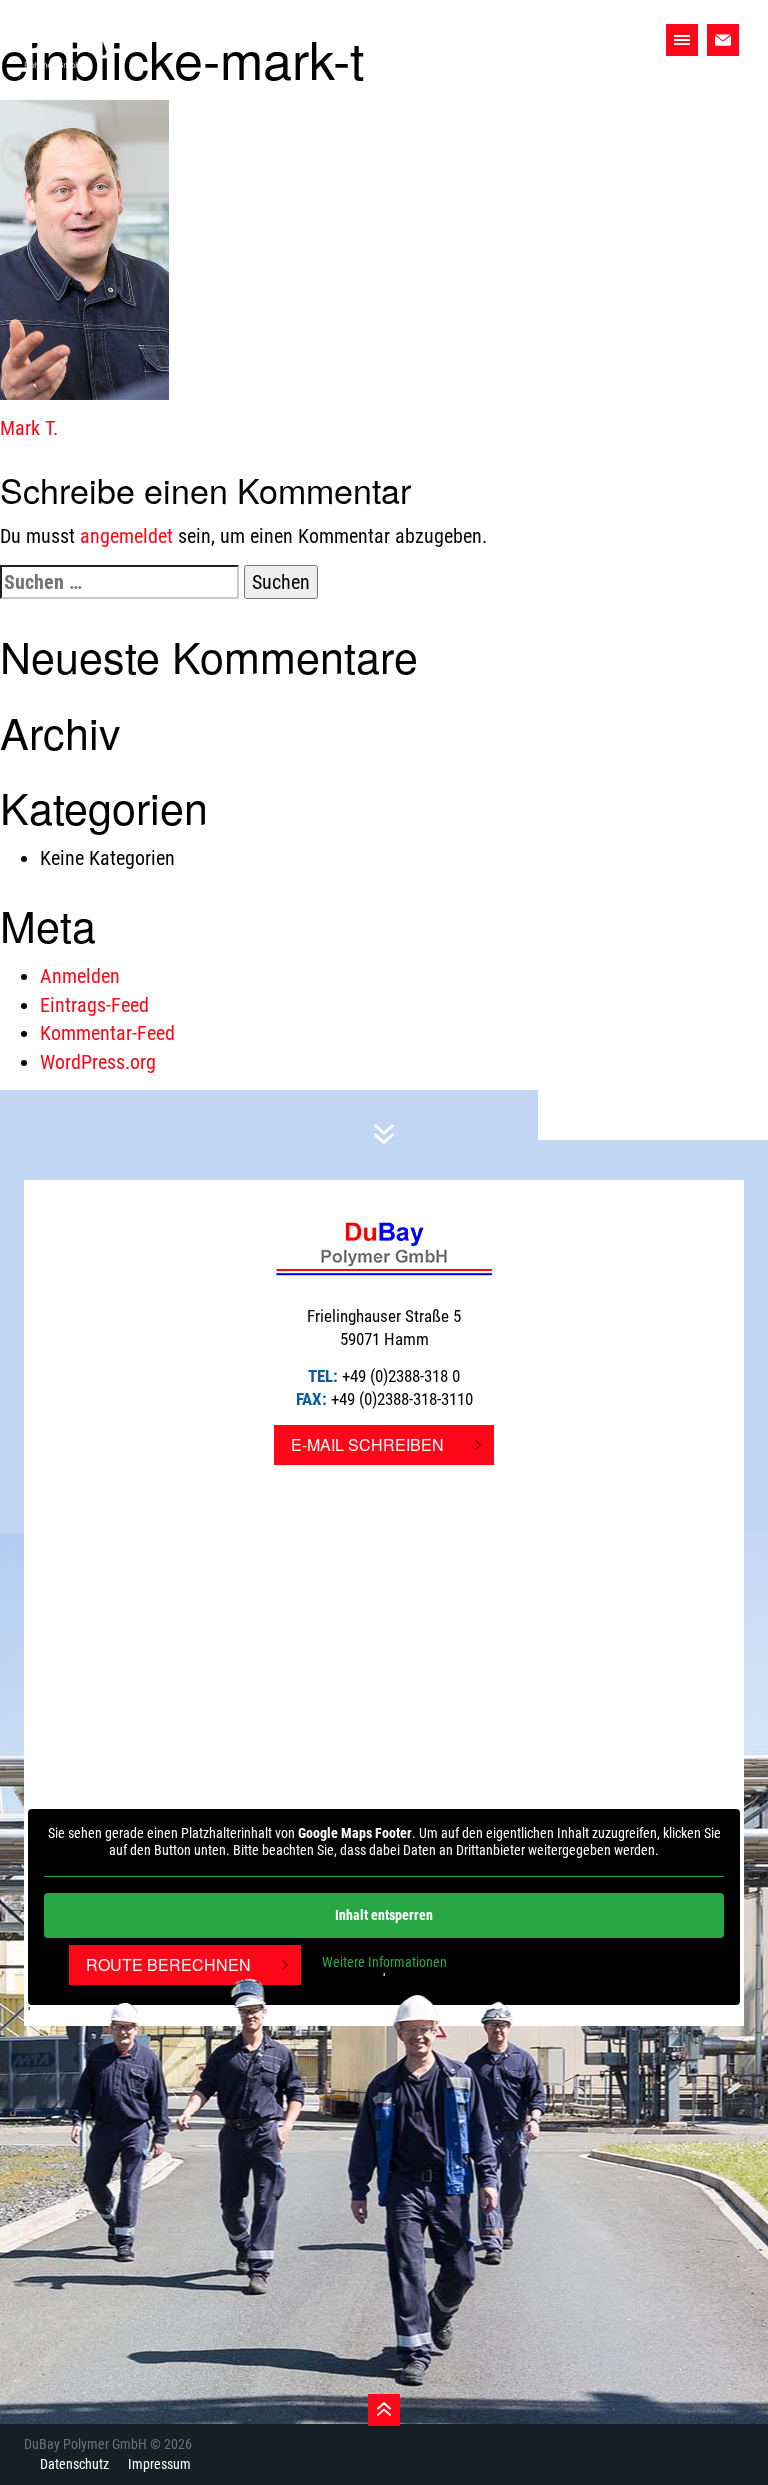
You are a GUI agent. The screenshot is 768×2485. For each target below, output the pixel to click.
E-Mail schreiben (367, 1444)
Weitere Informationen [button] (384, 1962)
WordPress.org (98, 1062)
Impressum (159, 2464)
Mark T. (29, 428)
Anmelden (80, 976)
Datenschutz (74, 2464)
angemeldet (126, 536)
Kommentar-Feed (107, 1033)
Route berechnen (168, 1964)
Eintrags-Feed (94, 1005)
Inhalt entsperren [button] (384, 1915)
